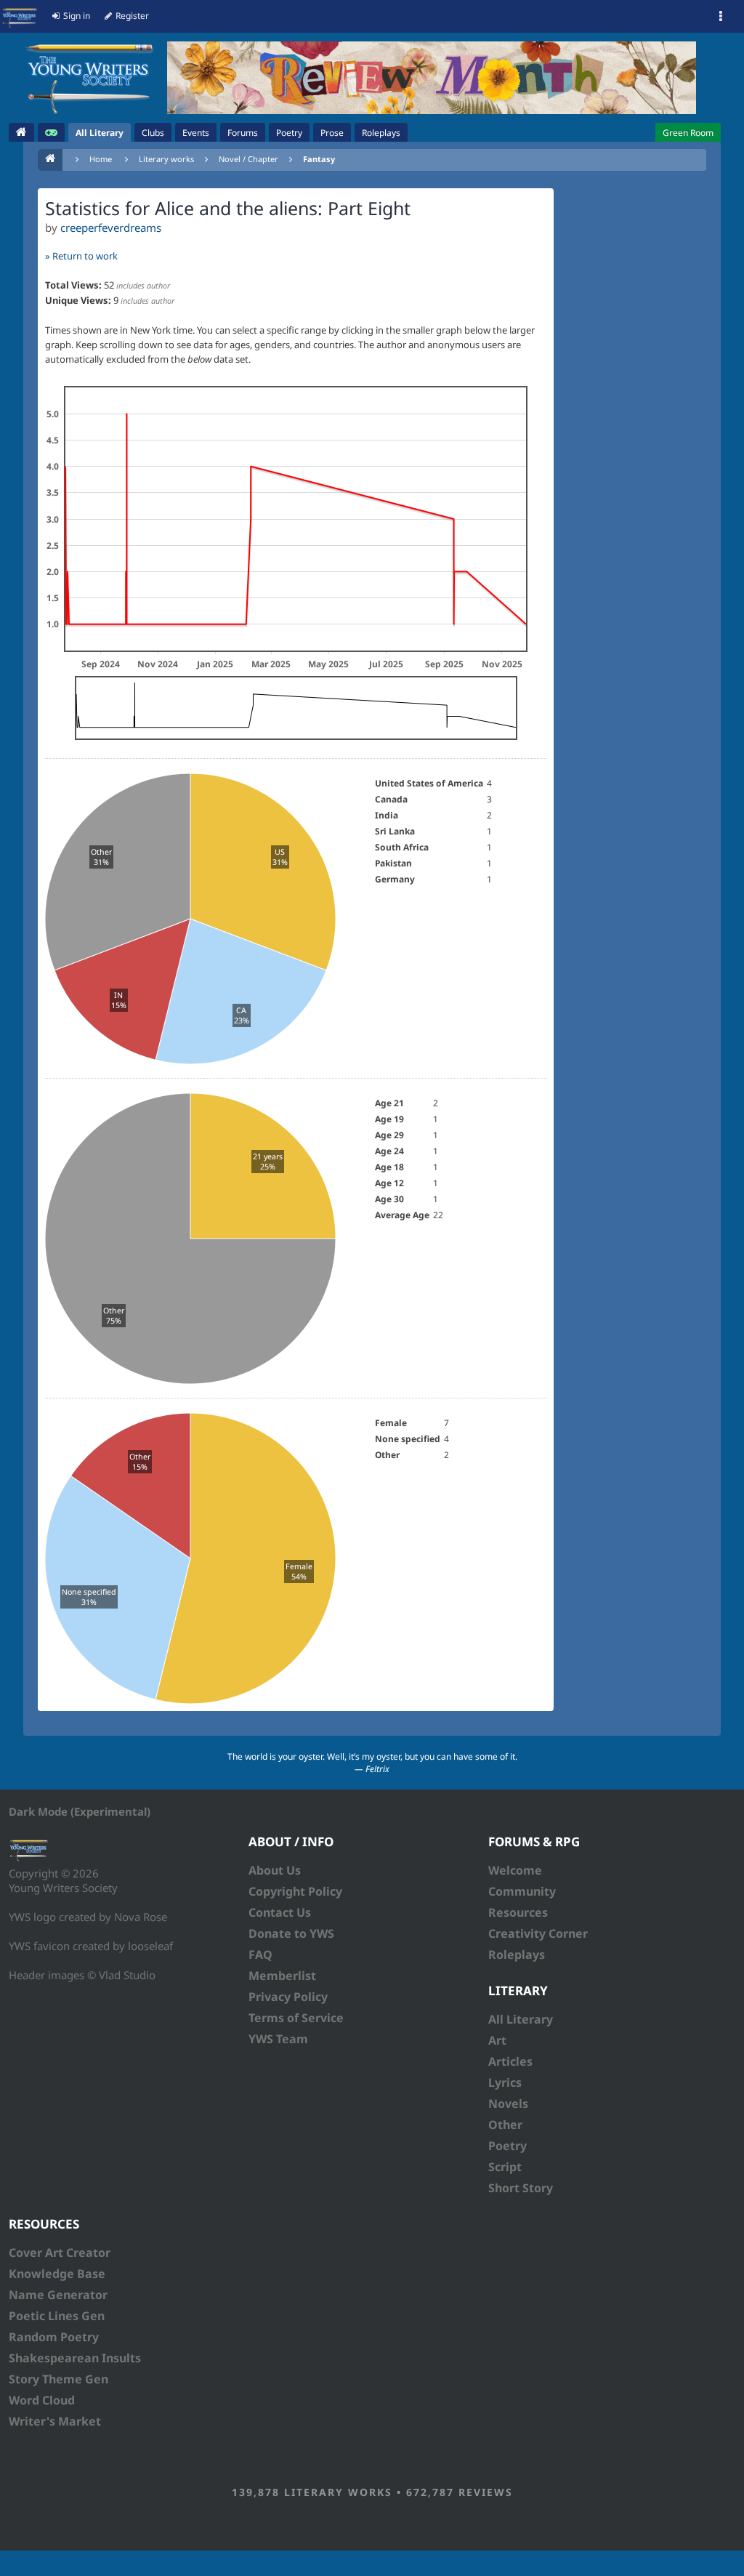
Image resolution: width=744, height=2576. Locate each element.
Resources (518, 1912)
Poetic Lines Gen (57, 2316)
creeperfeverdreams (111, 228)
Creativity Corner (538, 1933)
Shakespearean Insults (75, 2358)
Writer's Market (55, 2421)
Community (522, 1891)
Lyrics (505, 2082)
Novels (508, 2104)
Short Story (521, 2188)
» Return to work (81, 256)
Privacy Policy (288, 1997)
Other (505, 2125)
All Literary (521, 2019)
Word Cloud (42, 2400)
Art (497, 2040)
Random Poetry (54, 2337)
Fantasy (319, 159)
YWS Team (278, 2039)
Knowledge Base (57, 2274)
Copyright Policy (295, 1891)
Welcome (515, 1870)
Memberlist (282, 1976)
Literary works (166, 159)
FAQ (260, 1955)
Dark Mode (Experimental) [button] (80, 1811)
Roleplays (517, 1955)
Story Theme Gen (58, 2379)
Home (101, 159)
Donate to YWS (291, 1933)
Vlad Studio (127, 1975)
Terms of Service (296, 2018)
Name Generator (58, 2295)
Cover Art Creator (60, 2253)
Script (505, 2167)
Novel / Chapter (248, 159)
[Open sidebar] (721, 17)
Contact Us (280, 1912)
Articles (510, 2061)
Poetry (508, 2146)
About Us (275, 1870)
